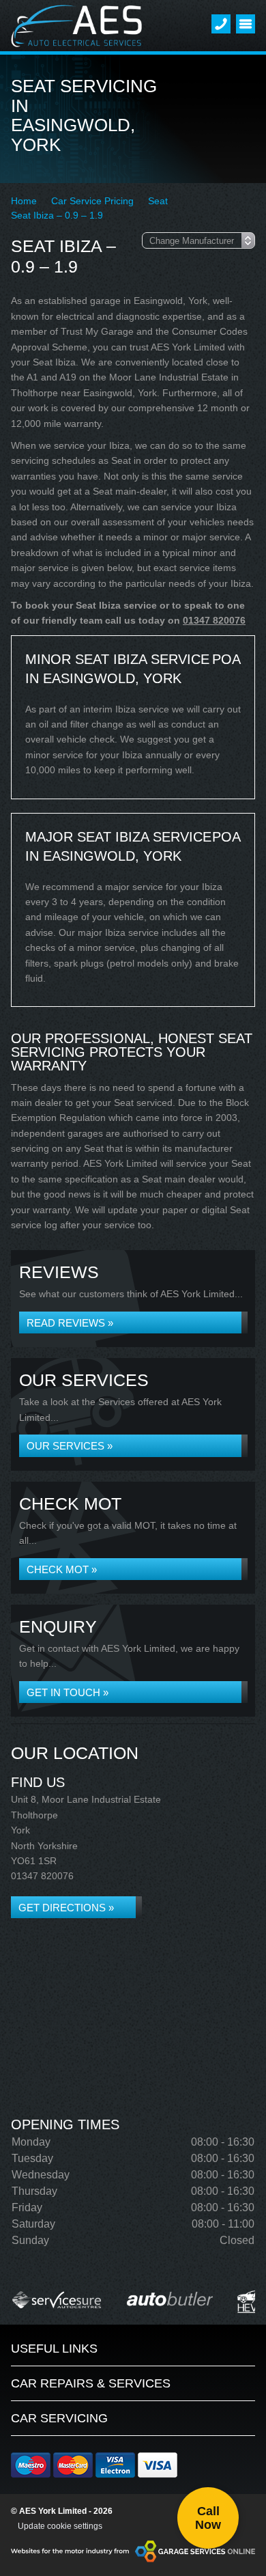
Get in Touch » (68, 1692)
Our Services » (70, 1446)
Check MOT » (62, 1569)
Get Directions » (66, 1908)
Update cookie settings (60, 2526)
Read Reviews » (70, 1323)
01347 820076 (214, 620)
